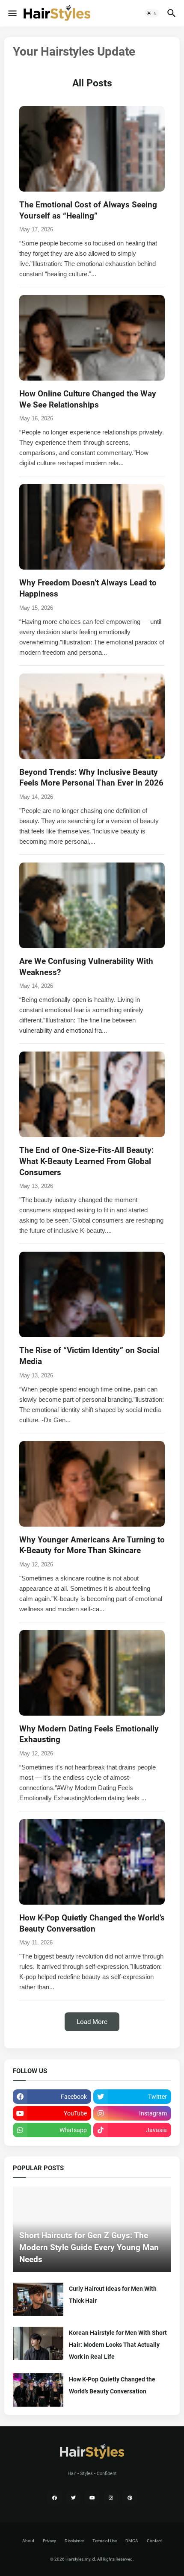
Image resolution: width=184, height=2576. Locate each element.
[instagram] (111, 2498)
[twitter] (73, 2498)
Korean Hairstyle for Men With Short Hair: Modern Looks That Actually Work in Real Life (118, 2345)
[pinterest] (130, 2498)
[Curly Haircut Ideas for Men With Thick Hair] (38, 2299)
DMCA (132, 2541)
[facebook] (54, 2498)
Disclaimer (74, 2541)
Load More (92, 2022)
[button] (12, 13)
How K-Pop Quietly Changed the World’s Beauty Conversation (112, 2385)
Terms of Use (105, 2541)
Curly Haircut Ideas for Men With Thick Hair (113, 2295)
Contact (154, 2541)
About (28, 2541)
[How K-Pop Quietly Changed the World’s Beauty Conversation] (38, 2390)
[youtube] (92, 2498)
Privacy (49, 2541)
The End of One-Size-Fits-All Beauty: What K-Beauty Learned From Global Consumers (86, 1161)
